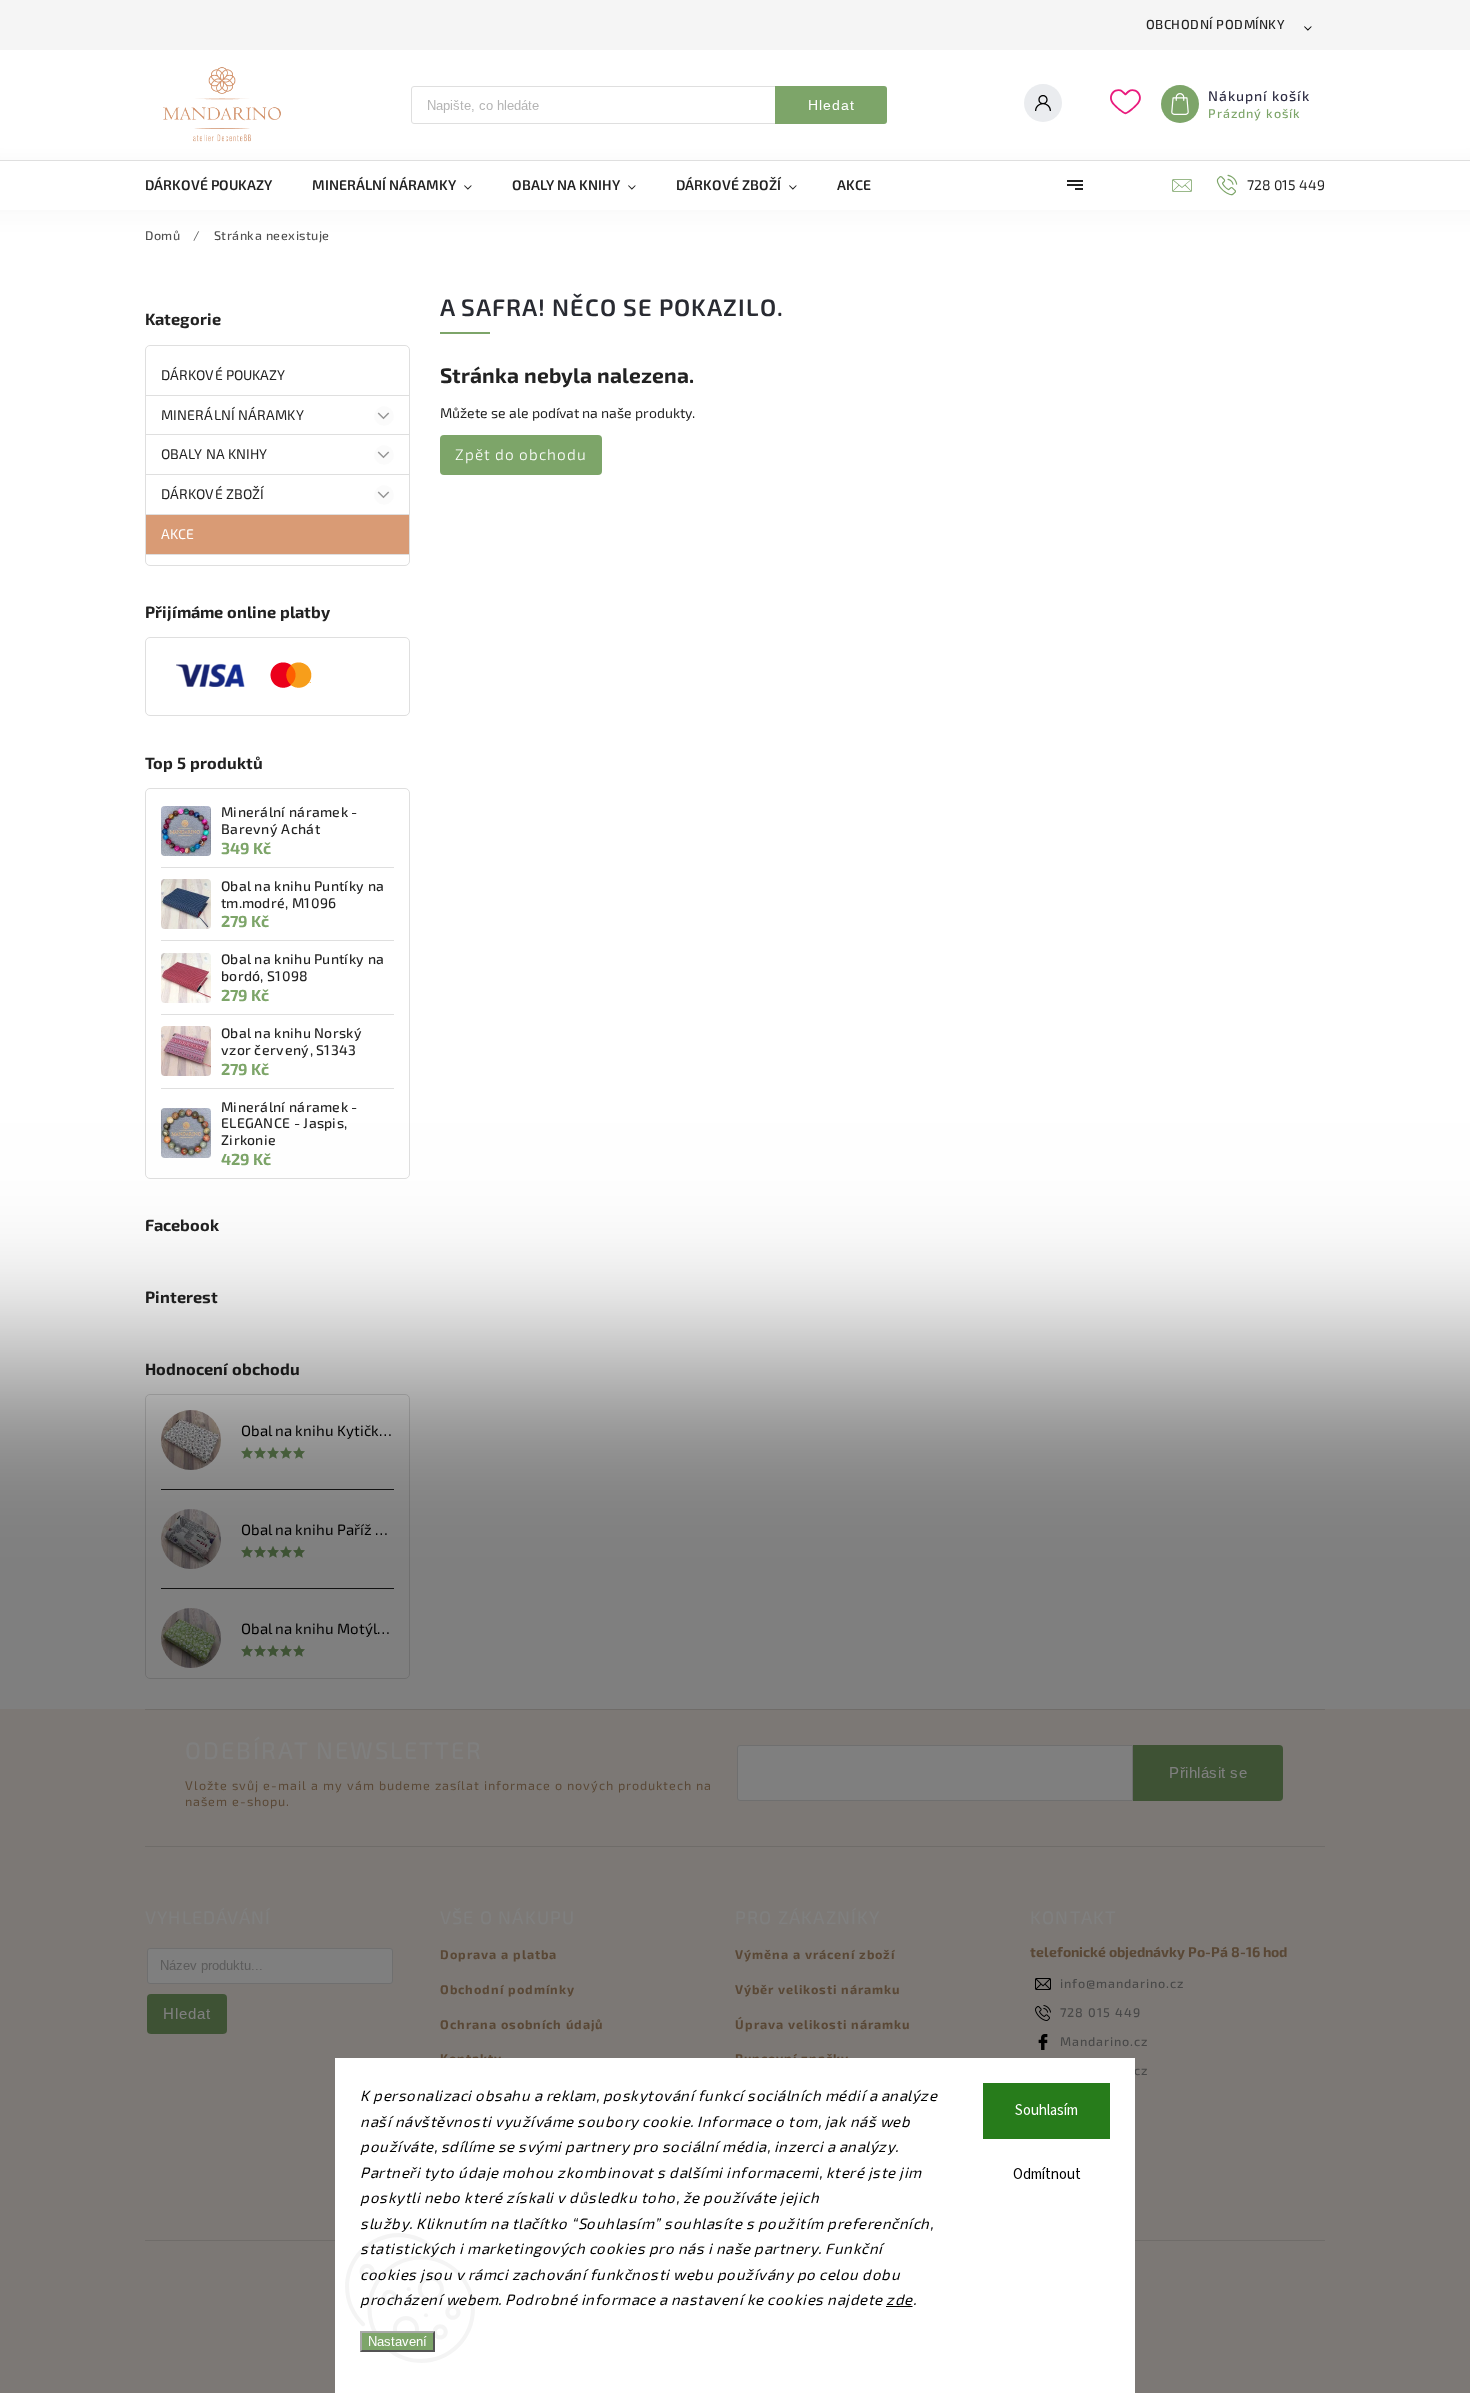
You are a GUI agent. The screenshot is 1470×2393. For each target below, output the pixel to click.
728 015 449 (1100, 2012)
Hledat (831, 105)
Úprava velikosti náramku (822, 2024)
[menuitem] (218, 185)
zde (899, 2299)
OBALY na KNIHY (214, 453)
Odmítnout (1047, 2174)
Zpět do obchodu (521, 454)
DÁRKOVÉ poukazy (223, 374)
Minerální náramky (232, 414)
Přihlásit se (1208, 1772)
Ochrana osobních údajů (521, 2024)
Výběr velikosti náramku (817, 1989)
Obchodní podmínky (1216, 24)
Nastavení (397, 2341)
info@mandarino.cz (1122, 1983)
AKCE (177, 533)
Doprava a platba (498, 1954)
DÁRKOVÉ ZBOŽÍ (212, 493)
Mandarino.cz (1104, 2041)
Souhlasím (1046, 2110)
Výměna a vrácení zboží (815, 1954)
